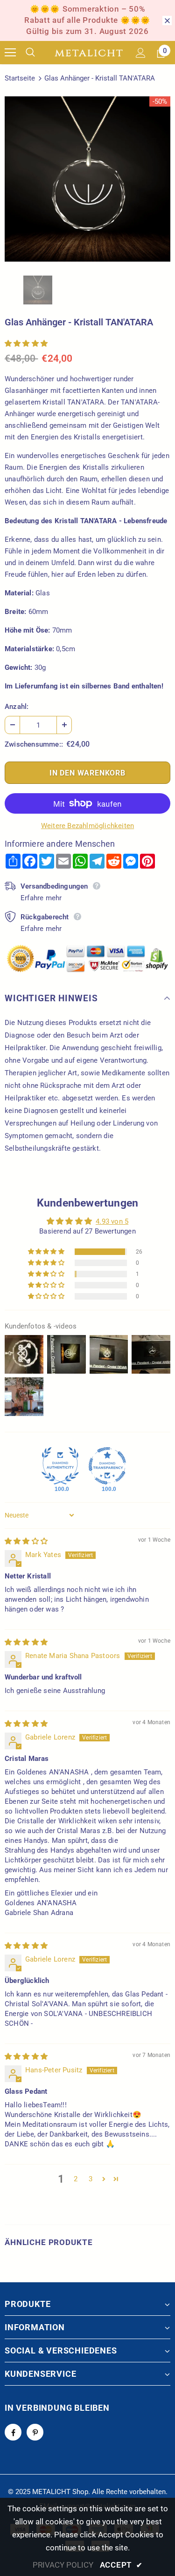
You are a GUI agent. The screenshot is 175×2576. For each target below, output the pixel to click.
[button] (26, 344)
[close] (167, 20)
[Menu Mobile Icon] (10, 53)
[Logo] (89, 53)
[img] (26, 1541)
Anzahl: (17, 707)
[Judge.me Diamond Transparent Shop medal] (107, 1466)
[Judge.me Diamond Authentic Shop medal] (60, 1466)
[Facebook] (13, 2432)
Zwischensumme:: (34, 744)
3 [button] (91, 2179)
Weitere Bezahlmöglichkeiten (87, 826)
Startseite (20, 78)
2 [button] (76, 2179)
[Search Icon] (37, 53)
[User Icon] (141, 53)
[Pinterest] (35, 2432)
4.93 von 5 (112, 1221)
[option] (87, 179)
